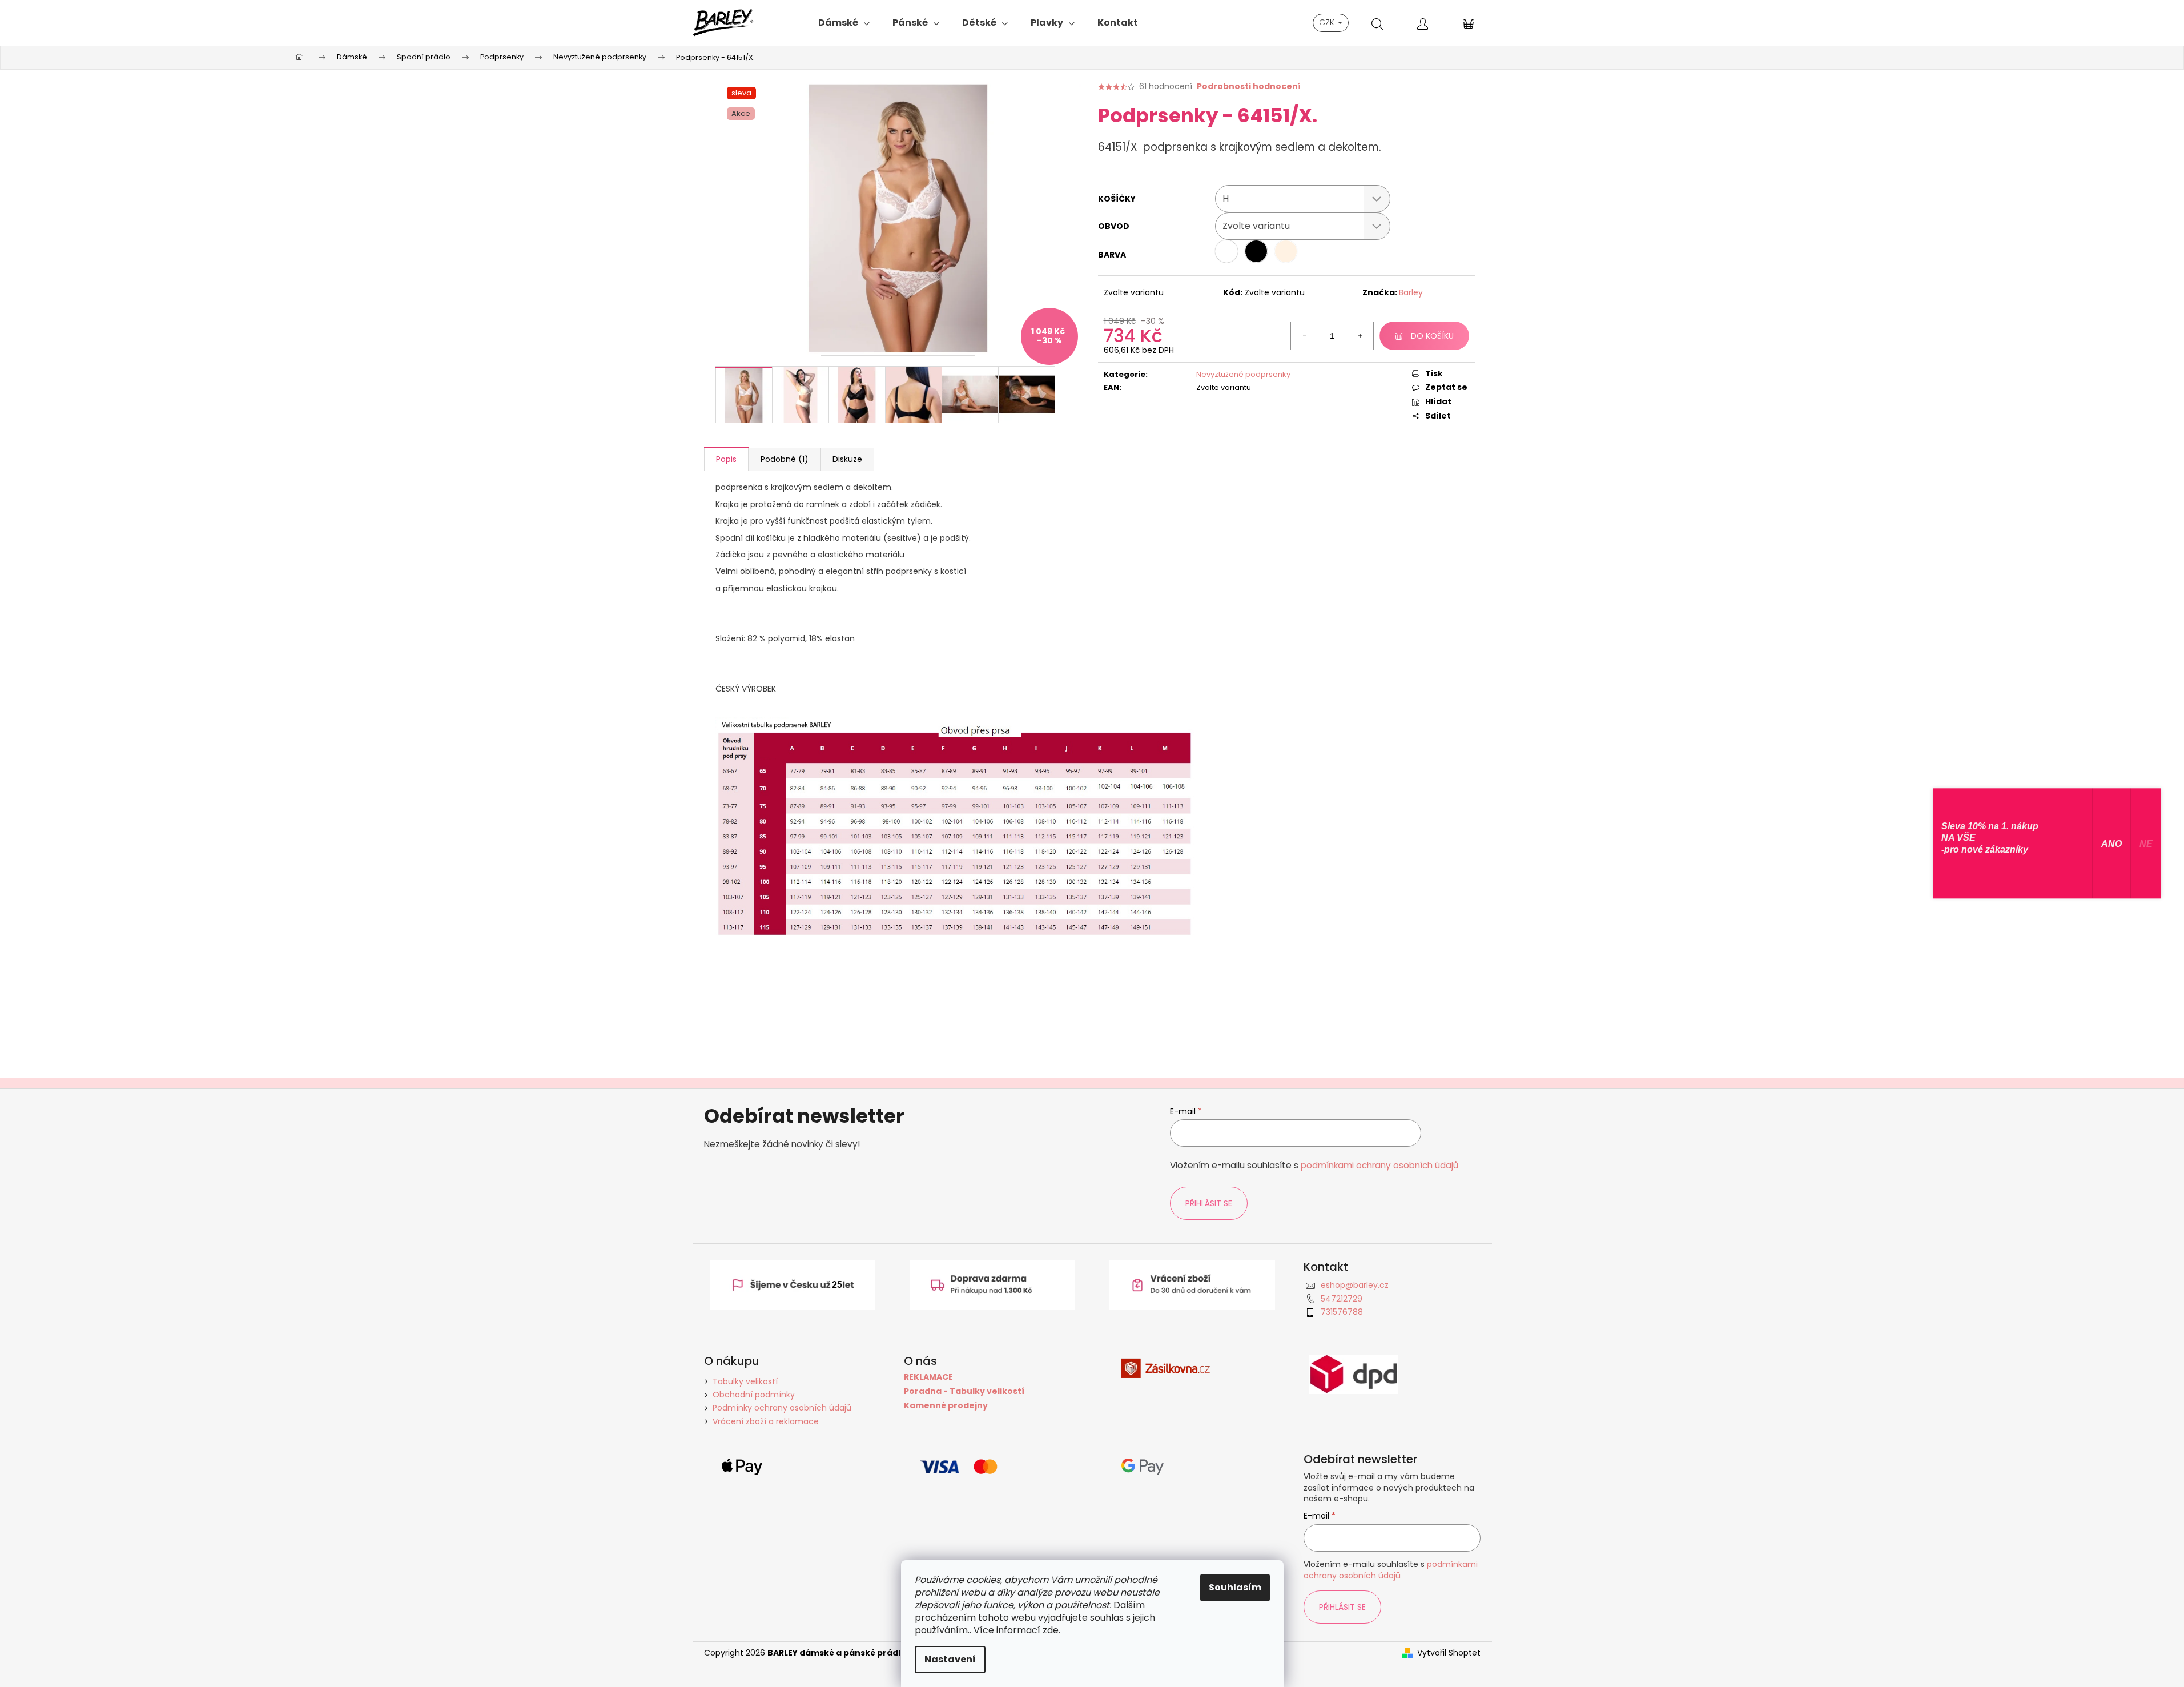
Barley (1411, 292)
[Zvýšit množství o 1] (1360, 336)
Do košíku (1432, 336)
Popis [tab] (726, 459)
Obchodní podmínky (754, 1395)
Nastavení (950, 1659)
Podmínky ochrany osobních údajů (782, 1408)
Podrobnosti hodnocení (1249, 87)
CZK (1328, 22)
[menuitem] (844, 23)
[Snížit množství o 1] (1305, 336)
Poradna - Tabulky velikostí (964, 1391)
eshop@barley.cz (1355, 1285)
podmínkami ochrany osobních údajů (1379, 1165)
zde (1051, 1630)
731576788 (1342, 1312)
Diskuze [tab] (847, 459)
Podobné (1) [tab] (785, 459)
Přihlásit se (1209, 1203)
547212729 (1342, 1299)
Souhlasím (1235, 1587)
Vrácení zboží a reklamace (766, 1421)
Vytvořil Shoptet (1449, 1653)
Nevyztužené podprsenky (1243, 374)
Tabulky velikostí (745, 1381)
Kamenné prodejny (946, 1406)
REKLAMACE (928, 1377)
